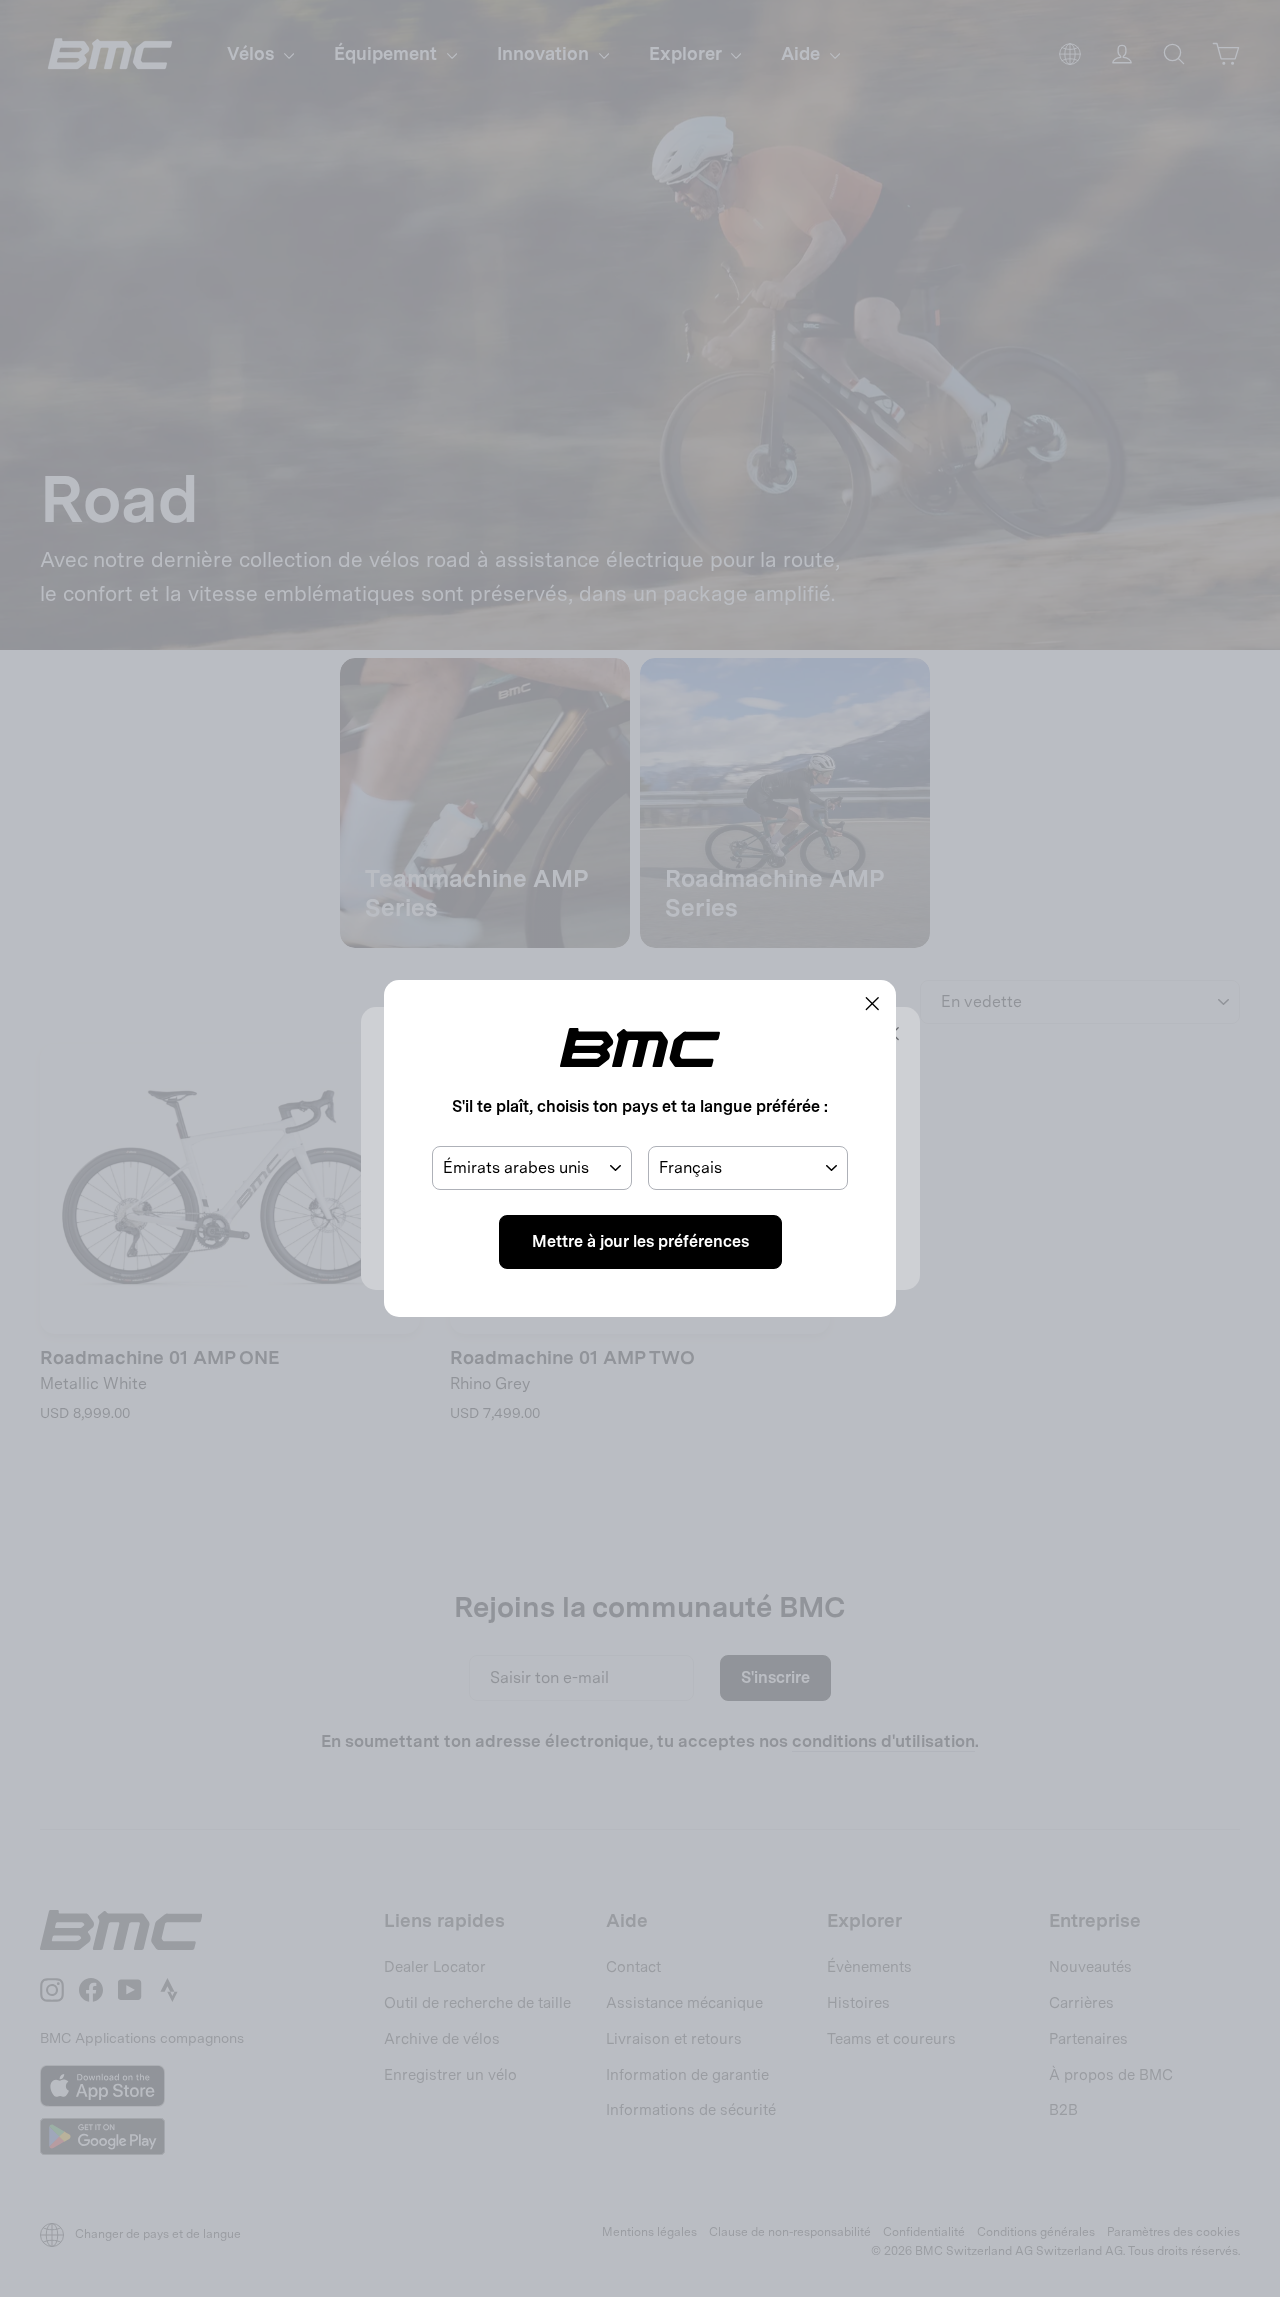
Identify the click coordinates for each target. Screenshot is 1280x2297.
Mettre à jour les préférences (640, 1241)
